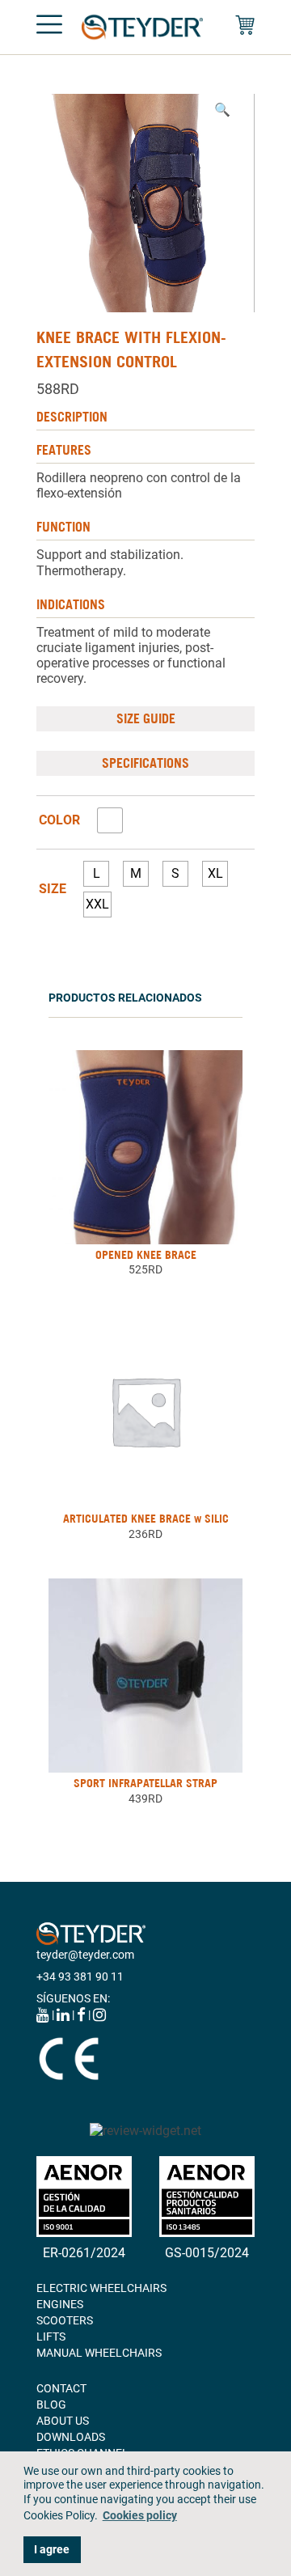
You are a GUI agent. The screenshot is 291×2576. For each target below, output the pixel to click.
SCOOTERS (65, 2320)
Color (59, 820)
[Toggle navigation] (49, 28)
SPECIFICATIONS (145, 763)
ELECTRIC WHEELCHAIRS (101, 2288)
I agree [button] (52, 2550)
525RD (145, 1269)
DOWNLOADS (71, 2437)
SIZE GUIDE (146, 718)
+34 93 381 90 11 (80, 1976)
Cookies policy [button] (140, 2516)
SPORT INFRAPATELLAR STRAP (145, 1783)
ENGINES (60, 2304)
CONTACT (61, 2388)
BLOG (51, 2404)
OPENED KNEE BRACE (146, 1255)
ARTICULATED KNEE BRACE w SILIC (146, 1519)
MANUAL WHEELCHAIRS (99, 2353)
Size (53, 889)
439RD (145, 1799)
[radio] (110, 820)
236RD (145, 1534)
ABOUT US (63, 2421)
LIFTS (51, 2337)
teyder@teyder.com (85, 1955)
